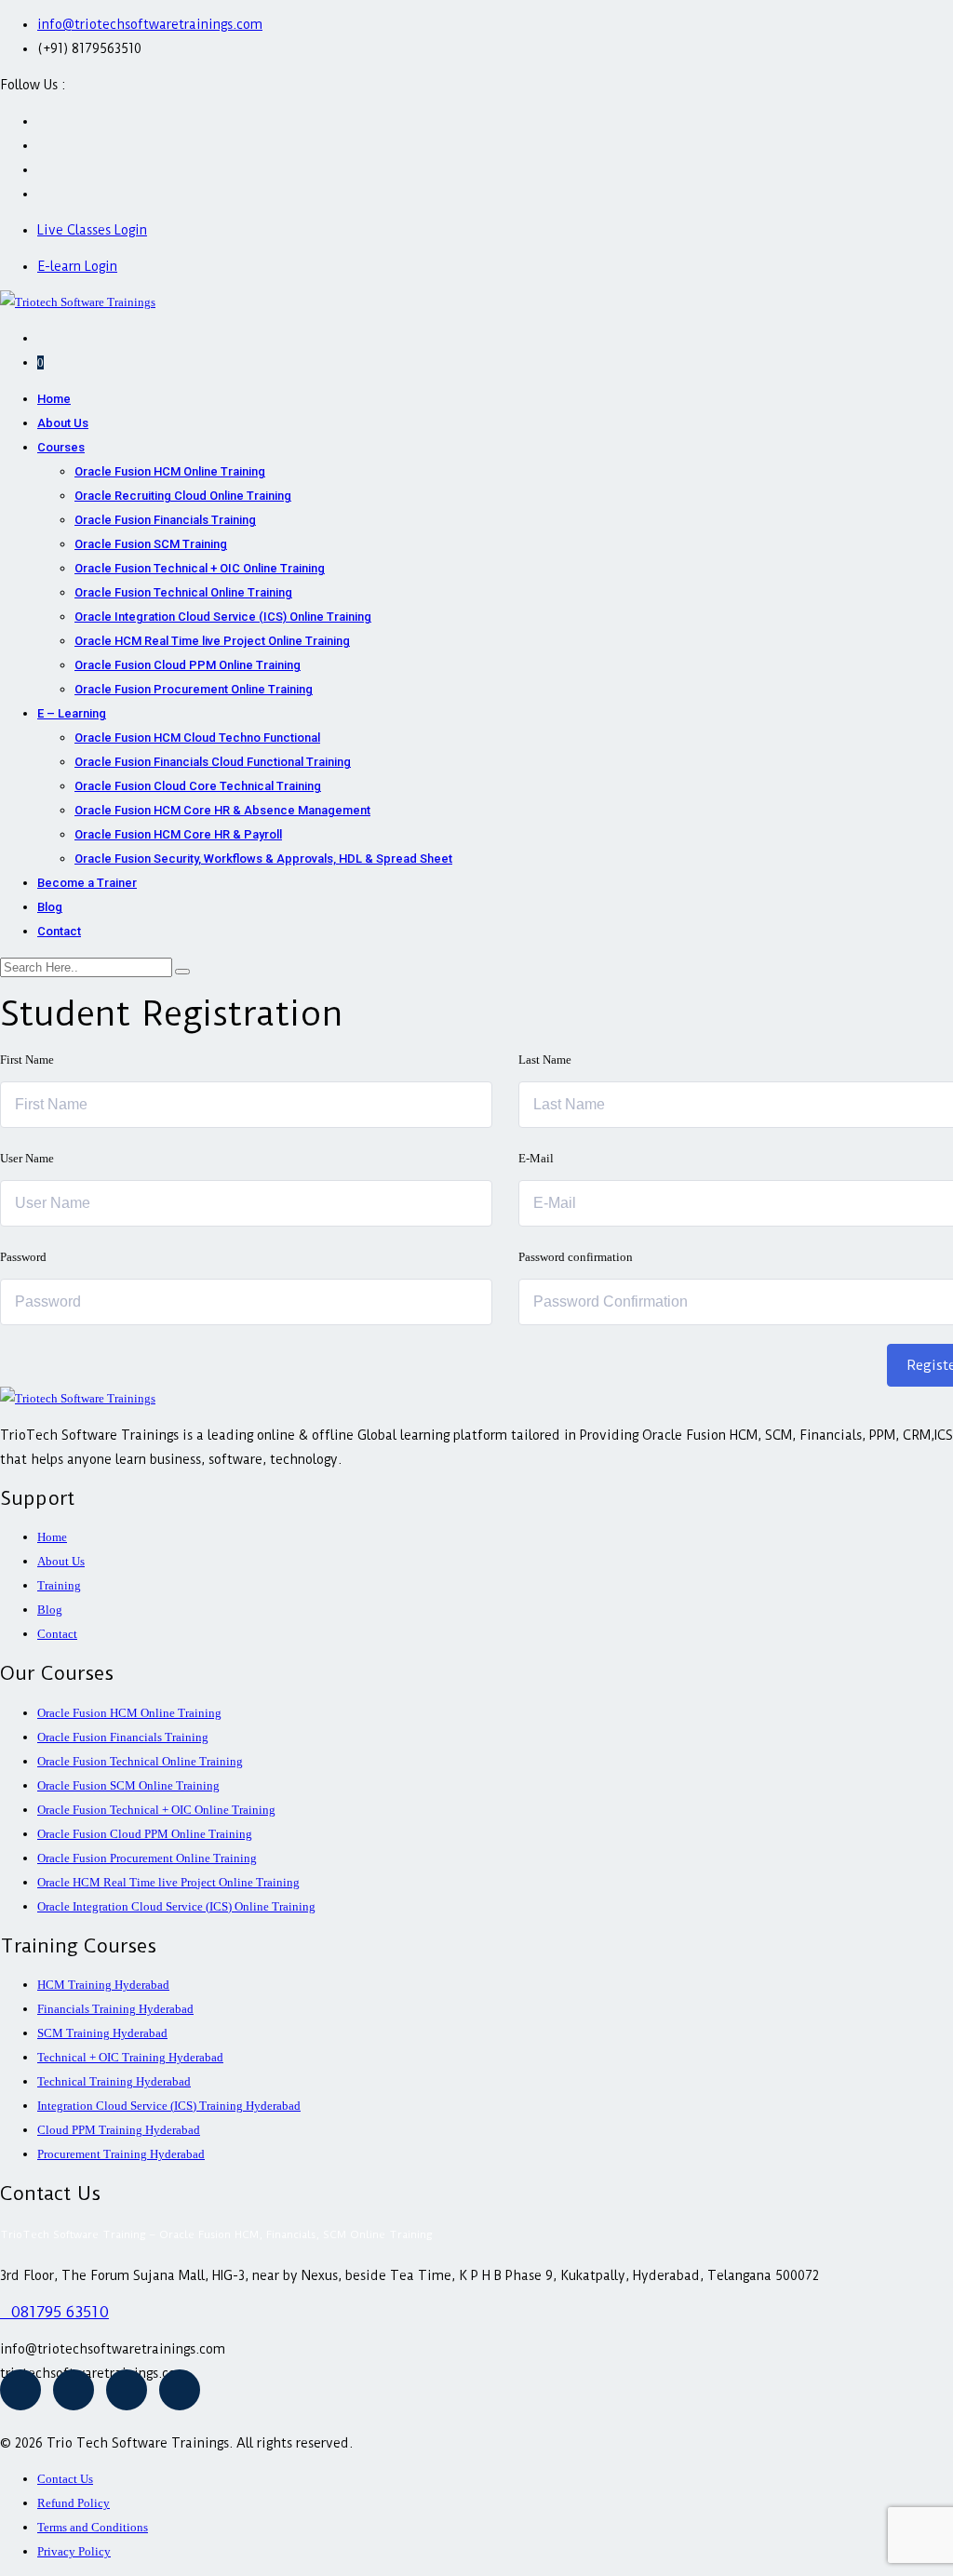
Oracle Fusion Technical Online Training (183, 592)
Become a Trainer (87, 883)
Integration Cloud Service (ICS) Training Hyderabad (169, 2106)
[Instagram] (127, 2390)
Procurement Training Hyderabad (121, 2154)
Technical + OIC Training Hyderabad (130, 2057)
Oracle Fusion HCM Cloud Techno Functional (197, 738)
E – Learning (72, 713)
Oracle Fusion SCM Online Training (128, 1785)
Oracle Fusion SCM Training (151, 544)
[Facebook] (20, 2390)
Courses (61, 447)
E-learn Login (77, 266)
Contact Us (65, 2479)
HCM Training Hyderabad (103, 1985)
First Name (27, 1060)
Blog (50, 907)
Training (59, 1585)
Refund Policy (74, 2503)
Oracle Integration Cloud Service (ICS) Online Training (223, 617)
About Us (63, 423)
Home (54, 399)
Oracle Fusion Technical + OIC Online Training (200, 568)
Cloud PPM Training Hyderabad (119, 2130)
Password (23, 1257)
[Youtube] (74, 2390)
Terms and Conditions (93, 2527)
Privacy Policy (74, 2551)
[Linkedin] (180, 2390)
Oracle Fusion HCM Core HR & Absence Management (222, 810)
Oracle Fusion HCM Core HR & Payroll (178, 834)
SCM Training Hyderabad (102, 2033)
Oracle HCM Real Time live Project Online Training (212, 641)
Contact (59, 931)
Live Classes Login (92, 230)
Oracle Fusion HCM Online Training (170, 471)
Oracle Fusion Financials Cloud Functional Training (213, 762)
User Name (27, 1158)
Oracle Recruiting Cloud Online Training (183, 496)
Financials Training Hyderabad (115, 2009)
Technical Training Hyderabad (114, 2081)
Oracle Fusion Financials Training (165, 520)
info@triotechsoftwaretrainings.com (150, 24)
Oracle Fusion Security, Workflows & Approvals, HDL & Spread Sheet (263, 859)
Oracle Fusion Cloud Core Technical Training (198, 786)
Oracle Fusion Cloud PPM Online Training (188, 665)
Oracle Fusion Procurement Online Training (194, 689)
